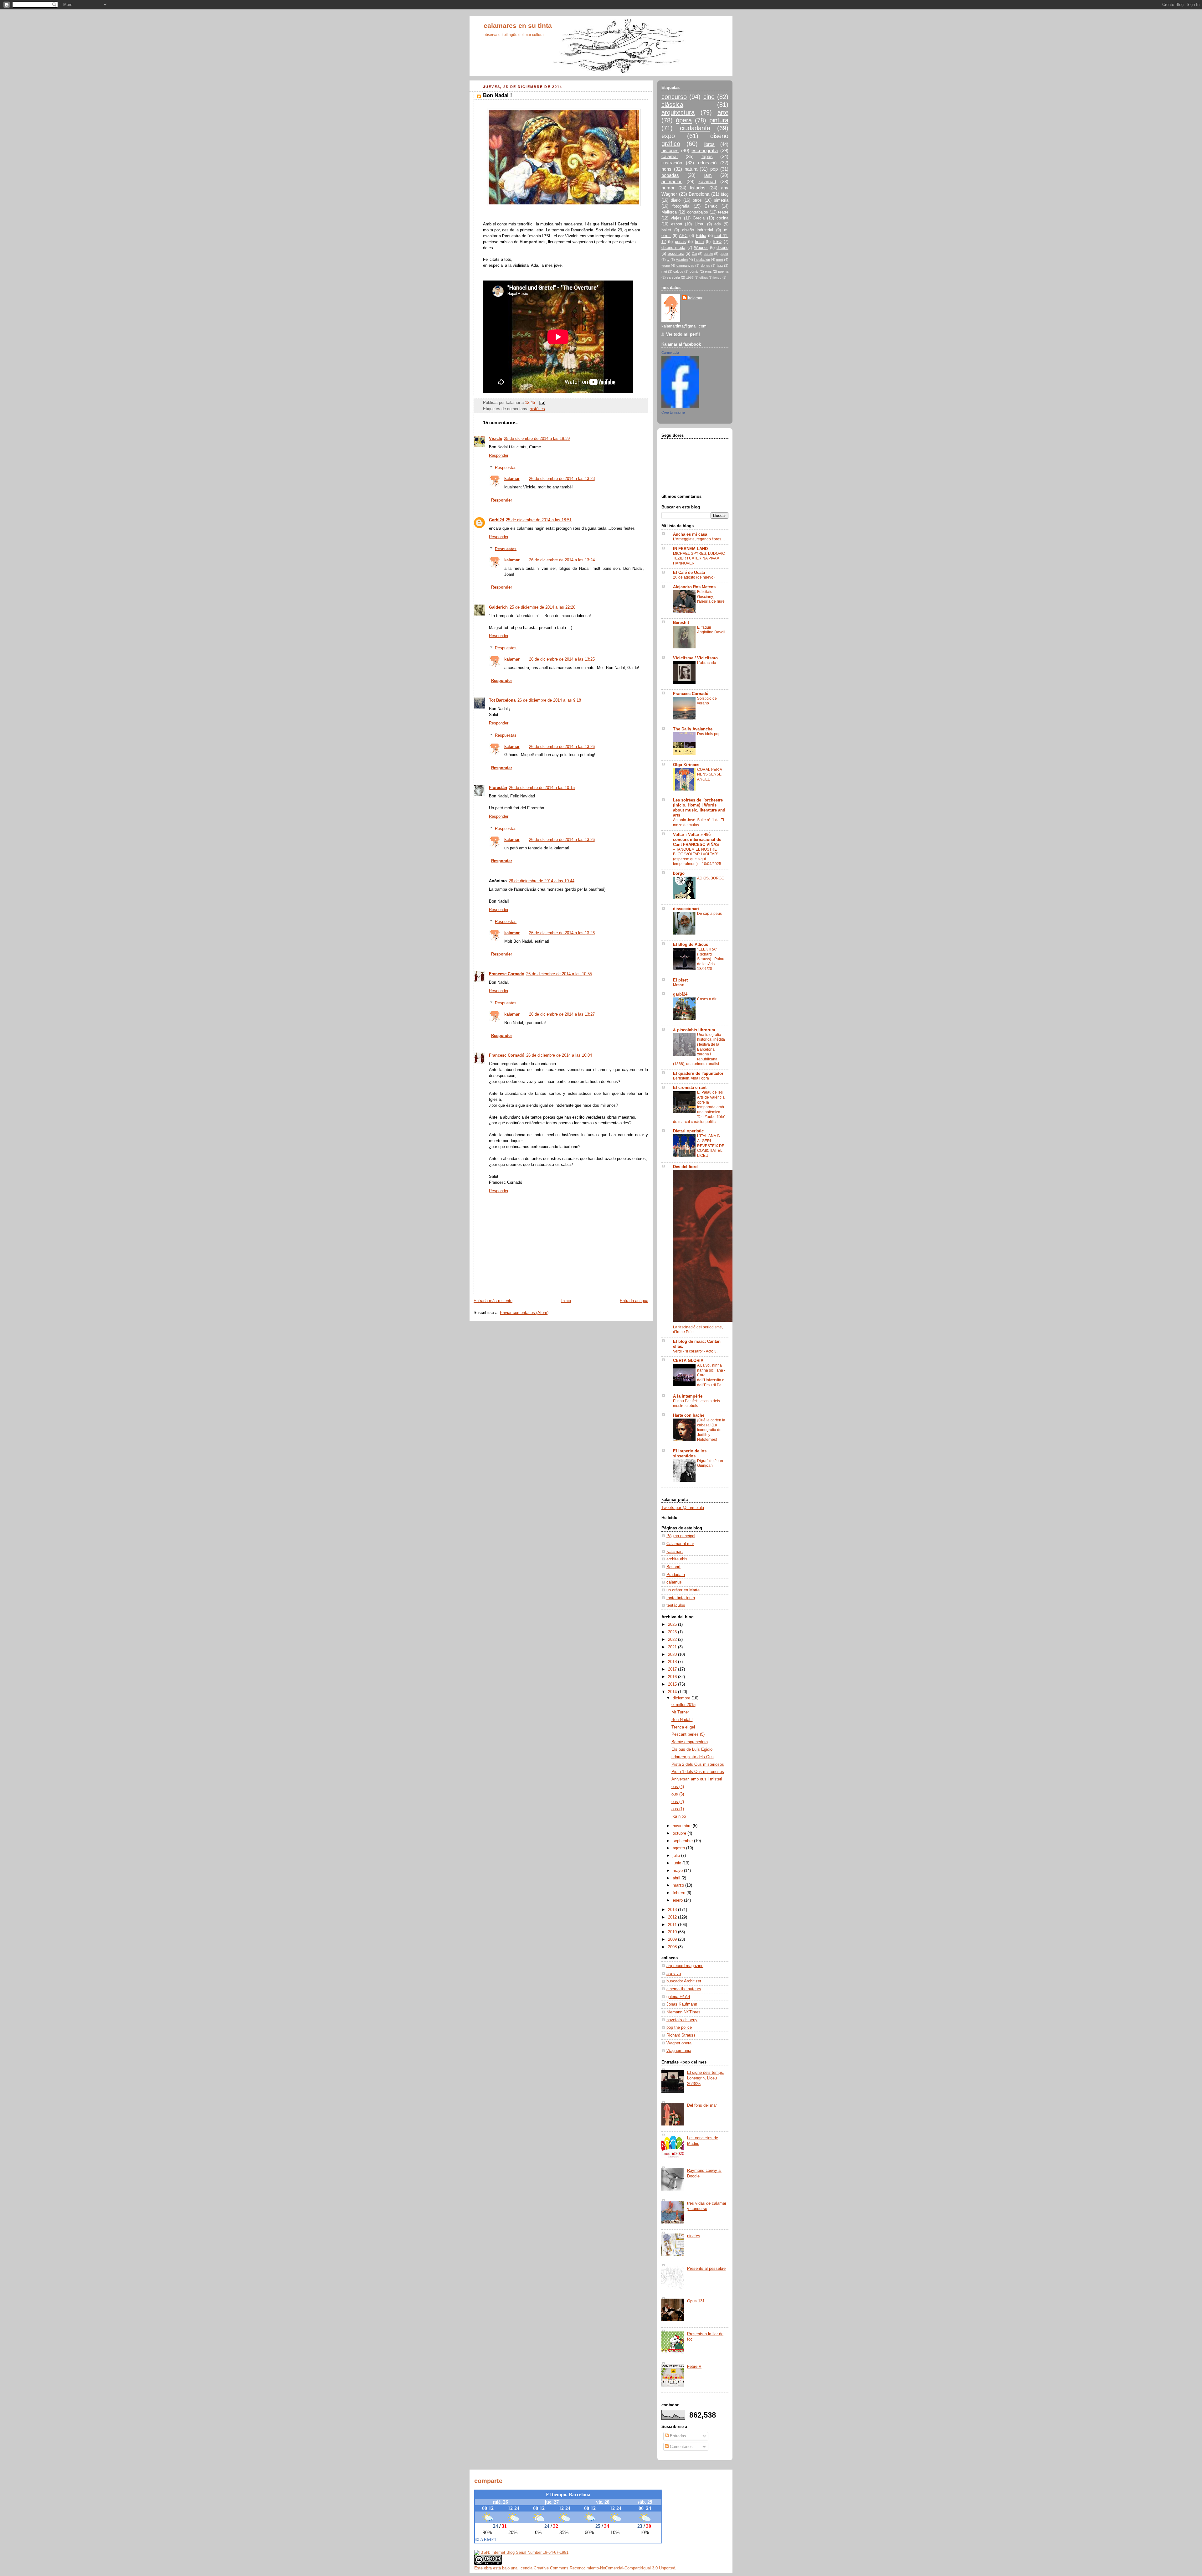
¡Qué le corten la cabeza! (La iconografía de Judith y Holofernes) (711, 1430)
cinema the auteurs (684, 1989)
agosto (679, 1848)
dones (706, 265)
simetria (721, 200)
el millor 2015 (683, 1705)
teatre (723, 212)
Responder (499, 456)
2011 (673, 1925)
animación (672, 181)
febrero (680, 1893)
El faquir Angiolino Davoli (711, 630)
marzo (679, 1885)
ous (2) (678, 1802)
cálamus (674, 1582)
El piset (680, 980)
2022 (673, 1640)
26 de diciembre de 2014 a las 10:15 (542, 788)
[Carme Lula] (680, 406)
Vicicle (496, 439)
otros (697, 200)
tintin (699, 242)
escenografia (705, 150)
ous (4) (678, 1787)
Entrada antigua (634, 1301)
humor (668, 188)
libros (709, 144)
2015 (673, 1684)
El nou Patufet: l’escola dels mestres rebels (696, 1404)
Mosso (679, 985)
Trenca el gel (683, 1727)
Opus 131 (696, 2301)
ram (708, 175)
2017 (673, 1669)
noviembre (683, 1826)
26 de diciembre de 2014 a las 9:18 (549, 700)
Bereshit (681, 623)
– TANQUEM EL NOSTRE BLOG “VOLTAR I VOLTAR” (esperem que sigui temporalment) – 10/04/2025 (697, 857)
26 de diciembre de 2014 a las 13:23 (562, 479)
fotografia (681, 206)
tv (668, 260)
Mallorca (669, 212)
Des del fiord (685, 1167)
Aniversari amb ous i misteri (697, 1779)
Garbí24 (496, 520)
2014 (673, 1692)
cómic (694, 271)
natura (691, 169)
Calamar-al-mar (680, 1544)
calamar (670, 156)
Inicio (566, 1301)
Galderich (498, 607)
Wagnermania (679, 2051)
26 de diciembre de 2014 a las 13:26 (562, 747)
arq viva (674, 1974)
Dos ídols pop (709, 734)
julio (677, 1856)
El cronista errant (690, 1088)
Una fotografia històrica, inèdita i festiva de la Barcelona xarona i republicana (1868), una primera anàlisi (699, 1049)
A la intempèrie (688, 1396)
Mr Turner (680, 1712)
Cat (694, 254)
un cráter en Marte (683, 1590)
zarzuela (673, 277)
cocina (722, 218)
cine (709, 97)
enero (678, 1900)
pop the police (679, 2027)
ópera (684, 120)
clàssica (672, 105)
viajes (676, 218)
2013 (673, 1910)
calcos (678, 271)
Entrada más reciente (493, 1301)
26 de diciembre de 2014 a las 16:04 (559, 1055)
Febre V (694, 2367)
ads (718, 224)
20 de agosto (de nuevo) (694, 577)
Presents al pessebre (706, 2269)
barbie (708, 254)
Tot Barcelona (502, 700)
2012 (673, 1917)
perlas (680, 242)
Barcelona (699, 194)
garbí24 (680, 994)
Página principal (681, 1536)
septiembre (683, 1841)
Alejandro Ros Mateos (694, 587)
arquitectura (678, 112)
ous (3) (678, 1794)
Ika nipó (679, 1816)
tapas (707, 156)
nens (666, 169)
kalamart (707, 181)
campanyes (685, 265)
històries (537, 409)
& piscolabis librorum (694, 1030)
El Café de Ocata (689, 573)
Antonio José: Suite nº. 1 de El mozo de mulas (699, 822)
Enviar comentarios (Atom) (524, 1313)
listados (698, 188)
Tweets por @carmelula (683, 1508)
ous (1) (678, 1809)
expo (668, 136)
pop (714, 169)
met (664, 271)
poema (723, 271)
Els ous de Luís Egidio (692, 1749)
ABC (683, 236)
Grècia (699, 218)
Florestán (498, 788)
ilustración (672, 163)
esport (677, 224)
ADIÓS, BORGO (711, 878)
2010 (673, 1932)
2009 (673, 1940)
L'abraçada (707, 663)
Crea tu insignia (673, 412)
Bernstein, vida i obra (691, 1078)
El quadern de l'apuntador (698, 1074)
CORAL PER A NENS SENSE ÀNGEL (709, 774)
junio (678, 1863)
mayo (678, 1871)
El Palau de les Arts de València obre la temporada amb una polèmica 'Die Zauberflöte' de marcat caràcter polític (699, 1107)
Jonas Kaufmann (682, 2004)
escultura (676, 254)
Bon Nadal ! (682, 1720)
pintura (719, 120)
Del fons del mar (702, 2105)
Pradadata (676, 1575)
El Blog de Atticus (691, 945)
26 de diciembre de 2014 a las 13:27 (562, 1014)
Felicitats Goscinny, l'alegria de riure (711, 597)
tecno (666, 265)
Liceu (699, 224)
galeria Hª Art (678, 1997)
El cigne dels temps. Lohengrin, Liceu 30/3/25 (706, 2078)
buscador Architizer (684, 1981)
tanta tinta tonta (681, 1598)
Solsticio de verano (707, 701)
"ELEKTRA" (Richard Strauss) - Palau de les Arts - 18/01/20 (711, 959)
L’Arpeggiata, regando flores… (699, 539)
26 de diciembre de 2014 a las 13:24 (562, 560)
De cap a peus (709, 914)
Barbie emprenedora (690, 1742)
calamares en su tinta (518, 26)
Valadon (682, 260)
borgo (679, 873)
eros (708, 271)
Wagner (701, 248)
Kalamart (675, 1552)
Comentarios (681, 2447)
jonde (717, 278)
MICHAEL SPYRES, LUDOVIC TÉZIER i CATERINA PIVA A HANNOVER (699, 558)
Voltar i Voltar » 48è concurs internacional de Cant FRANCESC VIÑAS (697, 840)
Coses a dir (707, 999)
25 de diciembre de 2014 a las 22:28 (542, 607)
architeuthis (677, 1559)
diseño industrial (698, 230)
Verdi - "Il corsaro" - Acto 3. (695, 1351)
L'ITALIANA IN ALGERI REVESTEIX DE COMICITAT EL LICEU (711, 1146)
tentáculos (676, 1605)
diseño (722, 248)
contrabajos (698, 212)
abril (677, 1878)
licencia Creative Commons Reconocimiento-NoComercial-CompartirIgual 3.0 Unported (597, 2568)
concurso (674, 97)
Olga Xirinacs (686, 765)
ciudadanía (695, 128)
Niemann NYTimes (683, 2012)
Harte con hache (689, 1415)
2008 (673, 1947)
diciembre (682, 1698)
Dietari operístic (688, 1131)
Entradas (677, 2436)
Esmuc (711, 206)
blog (725, 194)
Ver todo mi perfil (683, 334)
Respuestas (506, 467)
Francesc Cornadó (507, 974)
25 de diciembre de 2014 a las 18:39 (537, 439)
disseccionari (686, 909)
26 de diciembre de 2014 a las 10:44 (542, 881)
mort (720, 260)
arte (723, 112)
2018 (673, 1662)
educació (707, 163)
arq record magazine (685, 1966)
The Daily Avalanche (693, 729)
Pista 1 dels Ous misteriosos (698, 1772)
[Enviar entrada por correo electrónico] (541, 402)
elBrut (704, 278)
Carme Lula (670, 353)
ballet (666, 230)
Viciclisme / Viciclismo (695, 658)
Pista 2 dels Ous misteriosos (698, 1765)
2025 (673, 1625)
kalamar (512, 479)
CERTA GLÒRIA (688, 1361)
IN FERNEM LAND (690, 549)
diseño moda (673, 248)
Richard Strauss (681, 2035)
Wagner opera (679, 2043)
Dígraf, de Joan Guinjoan (710, 1463)
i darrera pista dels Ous (693, 1757)
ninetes (694, 2236)
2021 (673, 1647)
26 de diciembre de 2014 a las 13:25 (562, 659)
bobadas (670, 175)
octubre (680, 1833)
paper (724, 254)
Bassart (673, 1567)
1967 (690, 278)
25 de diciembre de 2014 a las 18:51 (539, 520)
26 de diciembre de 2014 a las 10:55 (559, 974)
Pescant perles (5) (688, 1734)
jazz (720, 265)
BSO (717, 242)
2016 (673, 1677)
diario (676, 200)
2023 (673, 1632)
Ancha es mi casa (690, 534)
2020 (673, 1655)
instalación (702, 260)
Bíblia (701, 236)
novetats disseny (682, 2020)
